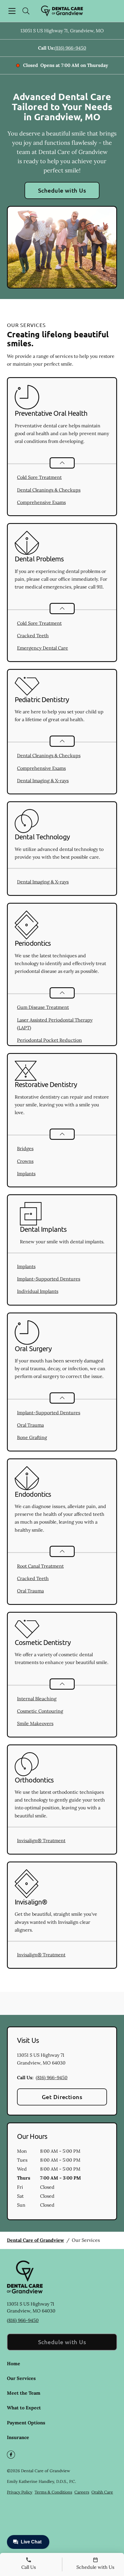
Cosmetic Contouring (40, 1711)
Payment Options (26, 2423)
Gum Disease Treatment (43, 1007)
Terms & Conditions (53, 2492)
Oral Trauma (30, 1425)
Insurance (18, 2437)
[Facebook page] (11, 2455)
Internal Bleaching (37, 1699)
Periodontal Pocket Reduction (49, 1040)
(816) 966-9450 (70, 48)
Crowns (25, 1161)
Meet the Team (24, 2393)
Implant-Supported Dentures (49, 1279)
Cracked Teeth (33, 635)
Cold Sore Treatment (39, 477)
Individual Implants (38, 1291)
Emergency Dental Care (43, 648)
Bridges (25, 1148)
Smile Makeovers (35, 1723)
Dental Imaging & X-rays (43, 781)
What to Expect (24, 2408)
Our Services (21, 2378)
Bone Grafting (32, 1437)
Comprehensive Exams (41, 502)
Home (14, 2363)
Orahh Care (102, 2492)
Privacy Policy (20, 2492)
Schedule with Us (62, 190)
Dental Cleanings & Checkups (49, 490)
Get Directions (62, 2097)
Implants (26, 1174)
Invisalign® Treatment (41, 1840)
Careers (82, 2492)
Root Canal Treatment (40, 1566)
